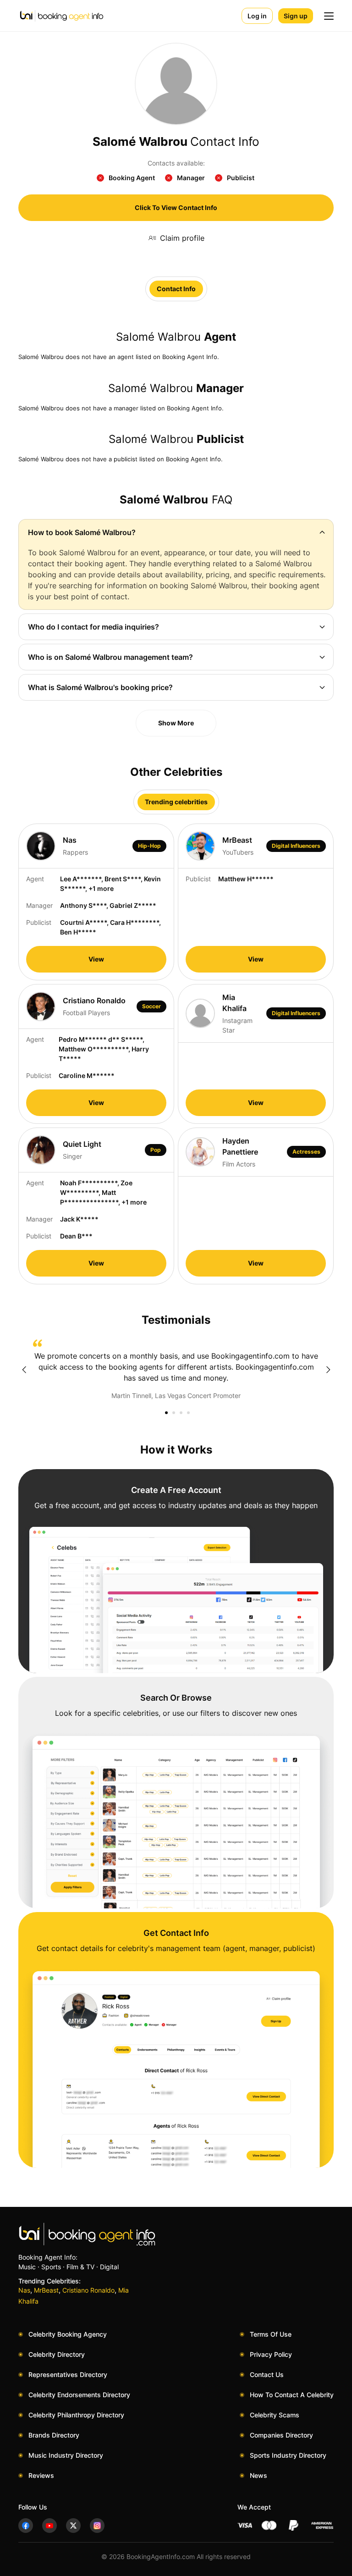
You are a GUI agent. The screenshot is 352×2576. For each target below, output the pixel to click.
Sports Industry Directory (288, 2455)
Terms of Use (271, 2334)
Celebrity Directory (57, 2354)
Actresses (306, 1152)
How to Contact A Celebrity (292, 2395)
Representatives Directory (68, 2374)
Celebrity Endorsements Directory (79, 2395)
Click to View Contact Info (176, 207)
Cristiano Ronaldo (88, 2290)
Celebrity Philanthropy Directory (76, 2415)
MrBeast (46, 2290)
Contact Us (267, 2374)
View (96, 959)
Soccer (151, 1006)
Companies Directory (281, 2435)
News (258, 2475)
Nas (24, 2290)
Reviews (41, 2475)
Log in (257, 16)
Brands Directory (54, 2435)
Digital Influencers (296, 846)
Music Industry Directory (66, 2455)
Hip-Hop (149, 846)
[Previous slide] (24, 1370)
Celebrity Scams (275, 2415)
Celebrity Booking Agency (68, 2334)
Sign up (296, 16)
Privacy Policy (271, 2354)
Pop (156, 1150)
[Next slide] (328, 1370)
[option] (176, 1370)
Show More (176, 723)
